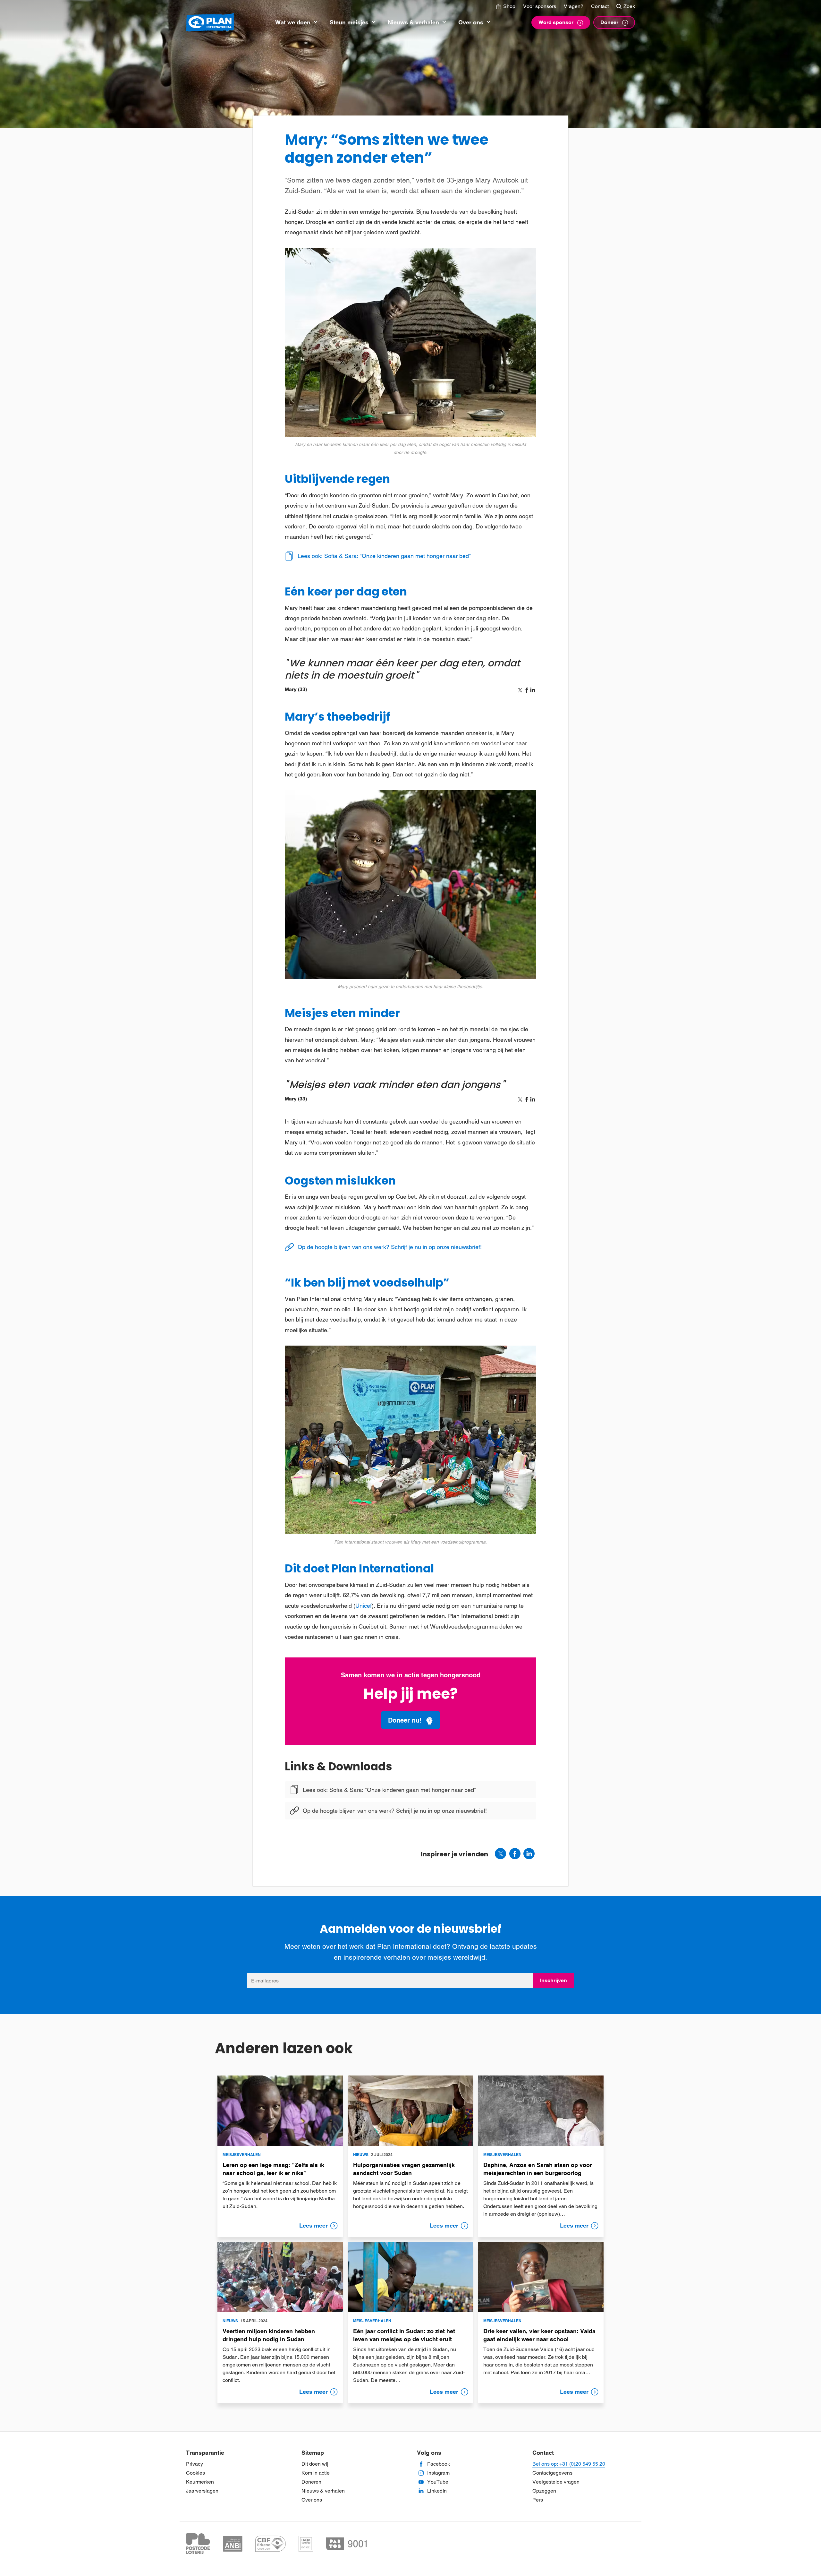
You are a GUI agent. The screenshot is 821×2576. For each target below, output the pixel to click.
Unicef (364, 1606)
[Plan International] (210, 23)
